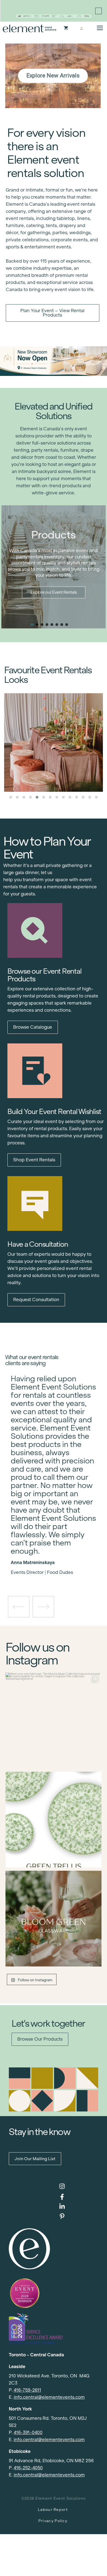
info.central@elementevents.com (49, 2397)
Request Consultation (36, 1300)
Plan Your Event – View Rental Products (52, 313)
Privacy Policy (53, 2521)
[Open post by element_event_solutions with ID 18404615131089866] (54, 1721)
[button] (32, 625)
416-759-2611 (27, 2390)
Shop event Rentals (34, 1160)
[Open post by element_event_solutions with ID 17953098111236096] (54, 1919)
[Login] (81, 28)
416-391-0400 (28, 2433)
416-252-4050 (28, 2468)
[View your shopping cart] (66, 28)
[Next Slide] (58, 1557)
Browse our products (40, 2039)
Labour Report (53, 2510)
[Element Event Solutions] (29, 28)
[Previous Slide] (49, 1557)
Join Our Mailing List (35, 2159)
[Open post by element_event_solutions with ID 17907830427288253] (54, 1820)
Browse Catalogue (33, 1027)
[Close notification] (98, 11)
